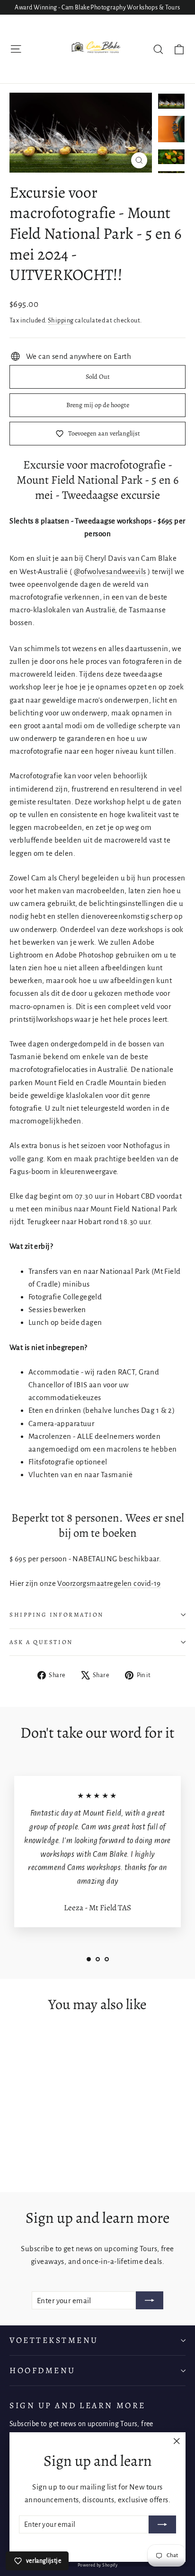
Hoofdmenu (43, 2370)
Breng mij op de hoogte (98, 405)
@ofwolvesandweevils (110, 571)
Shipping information (57, 1614)
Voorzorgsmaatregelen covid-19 (109, 1583)
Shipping (61, 320)
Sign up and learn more (78, 2405)
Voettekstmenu (54, 2340)
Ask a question (41, 1642)
